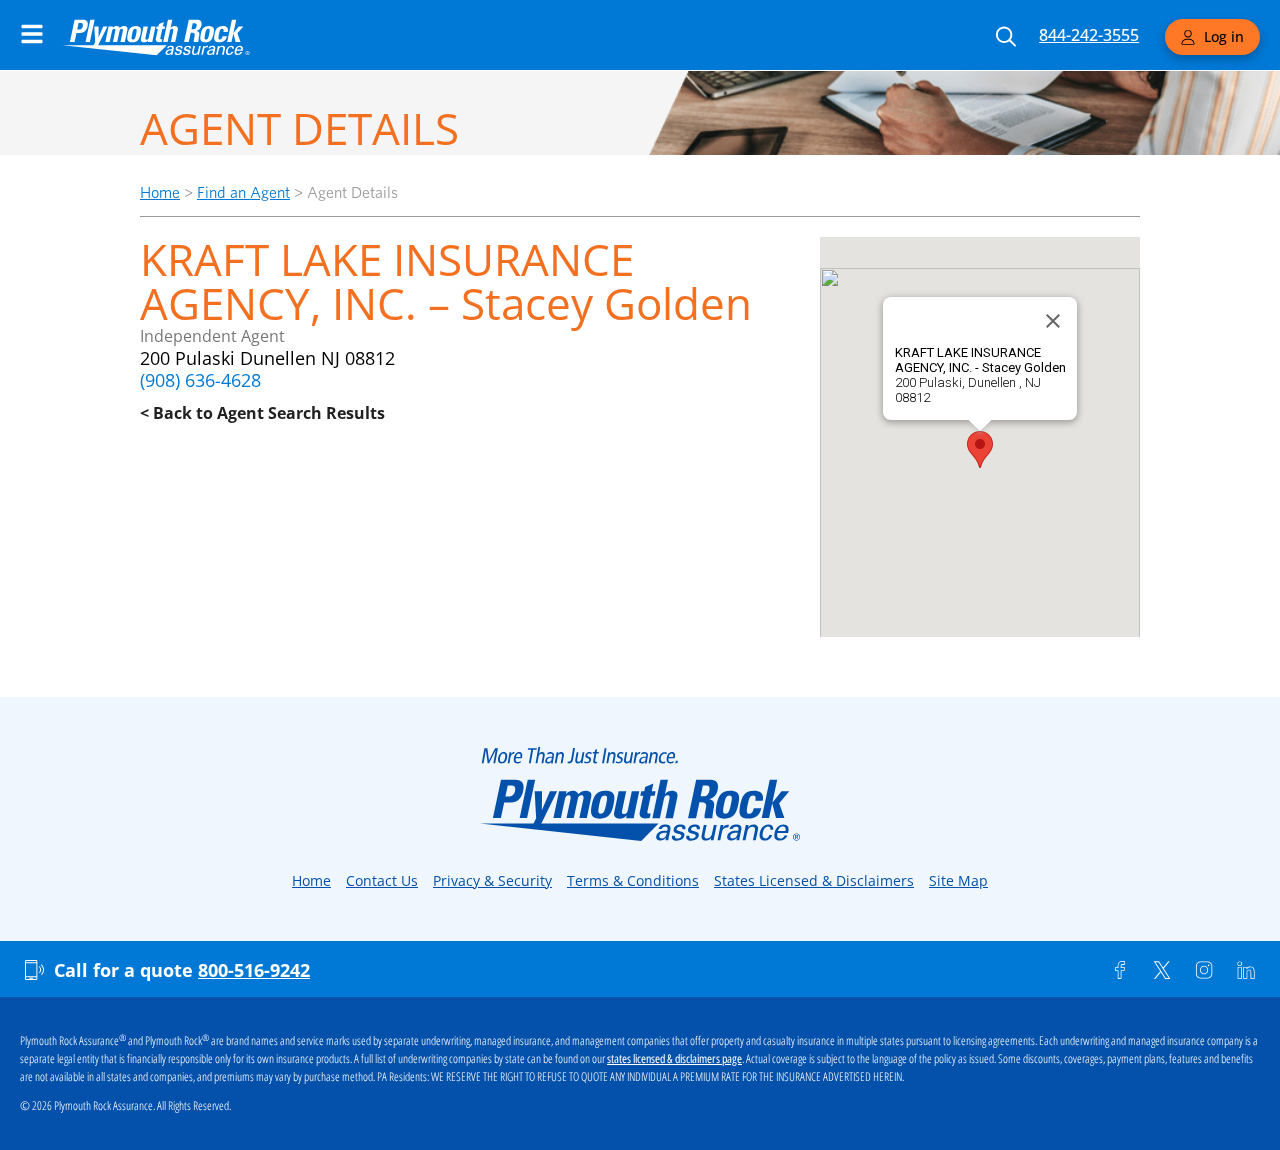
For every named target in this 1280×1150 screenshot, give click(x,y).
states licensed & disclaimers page (674, 1059)
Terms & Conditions (633, 880)
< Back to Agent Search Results (262, 413)
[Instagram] (1204, 970)
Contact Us (382, 880)
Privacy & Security (492, 880)
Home (160, 192)
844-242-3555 (1089, 35)
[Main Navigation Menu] (32, 34)
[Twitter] (1162, 970)
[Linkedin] (1246, 970)
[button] (980, 449)
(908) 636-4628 (200, 380)
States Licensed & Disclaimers (814, 880)
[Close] (1053, 321)
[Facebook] (1120, 970)
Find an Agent (243, 192)
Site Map (958, 880)
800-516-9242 (254, 970)
